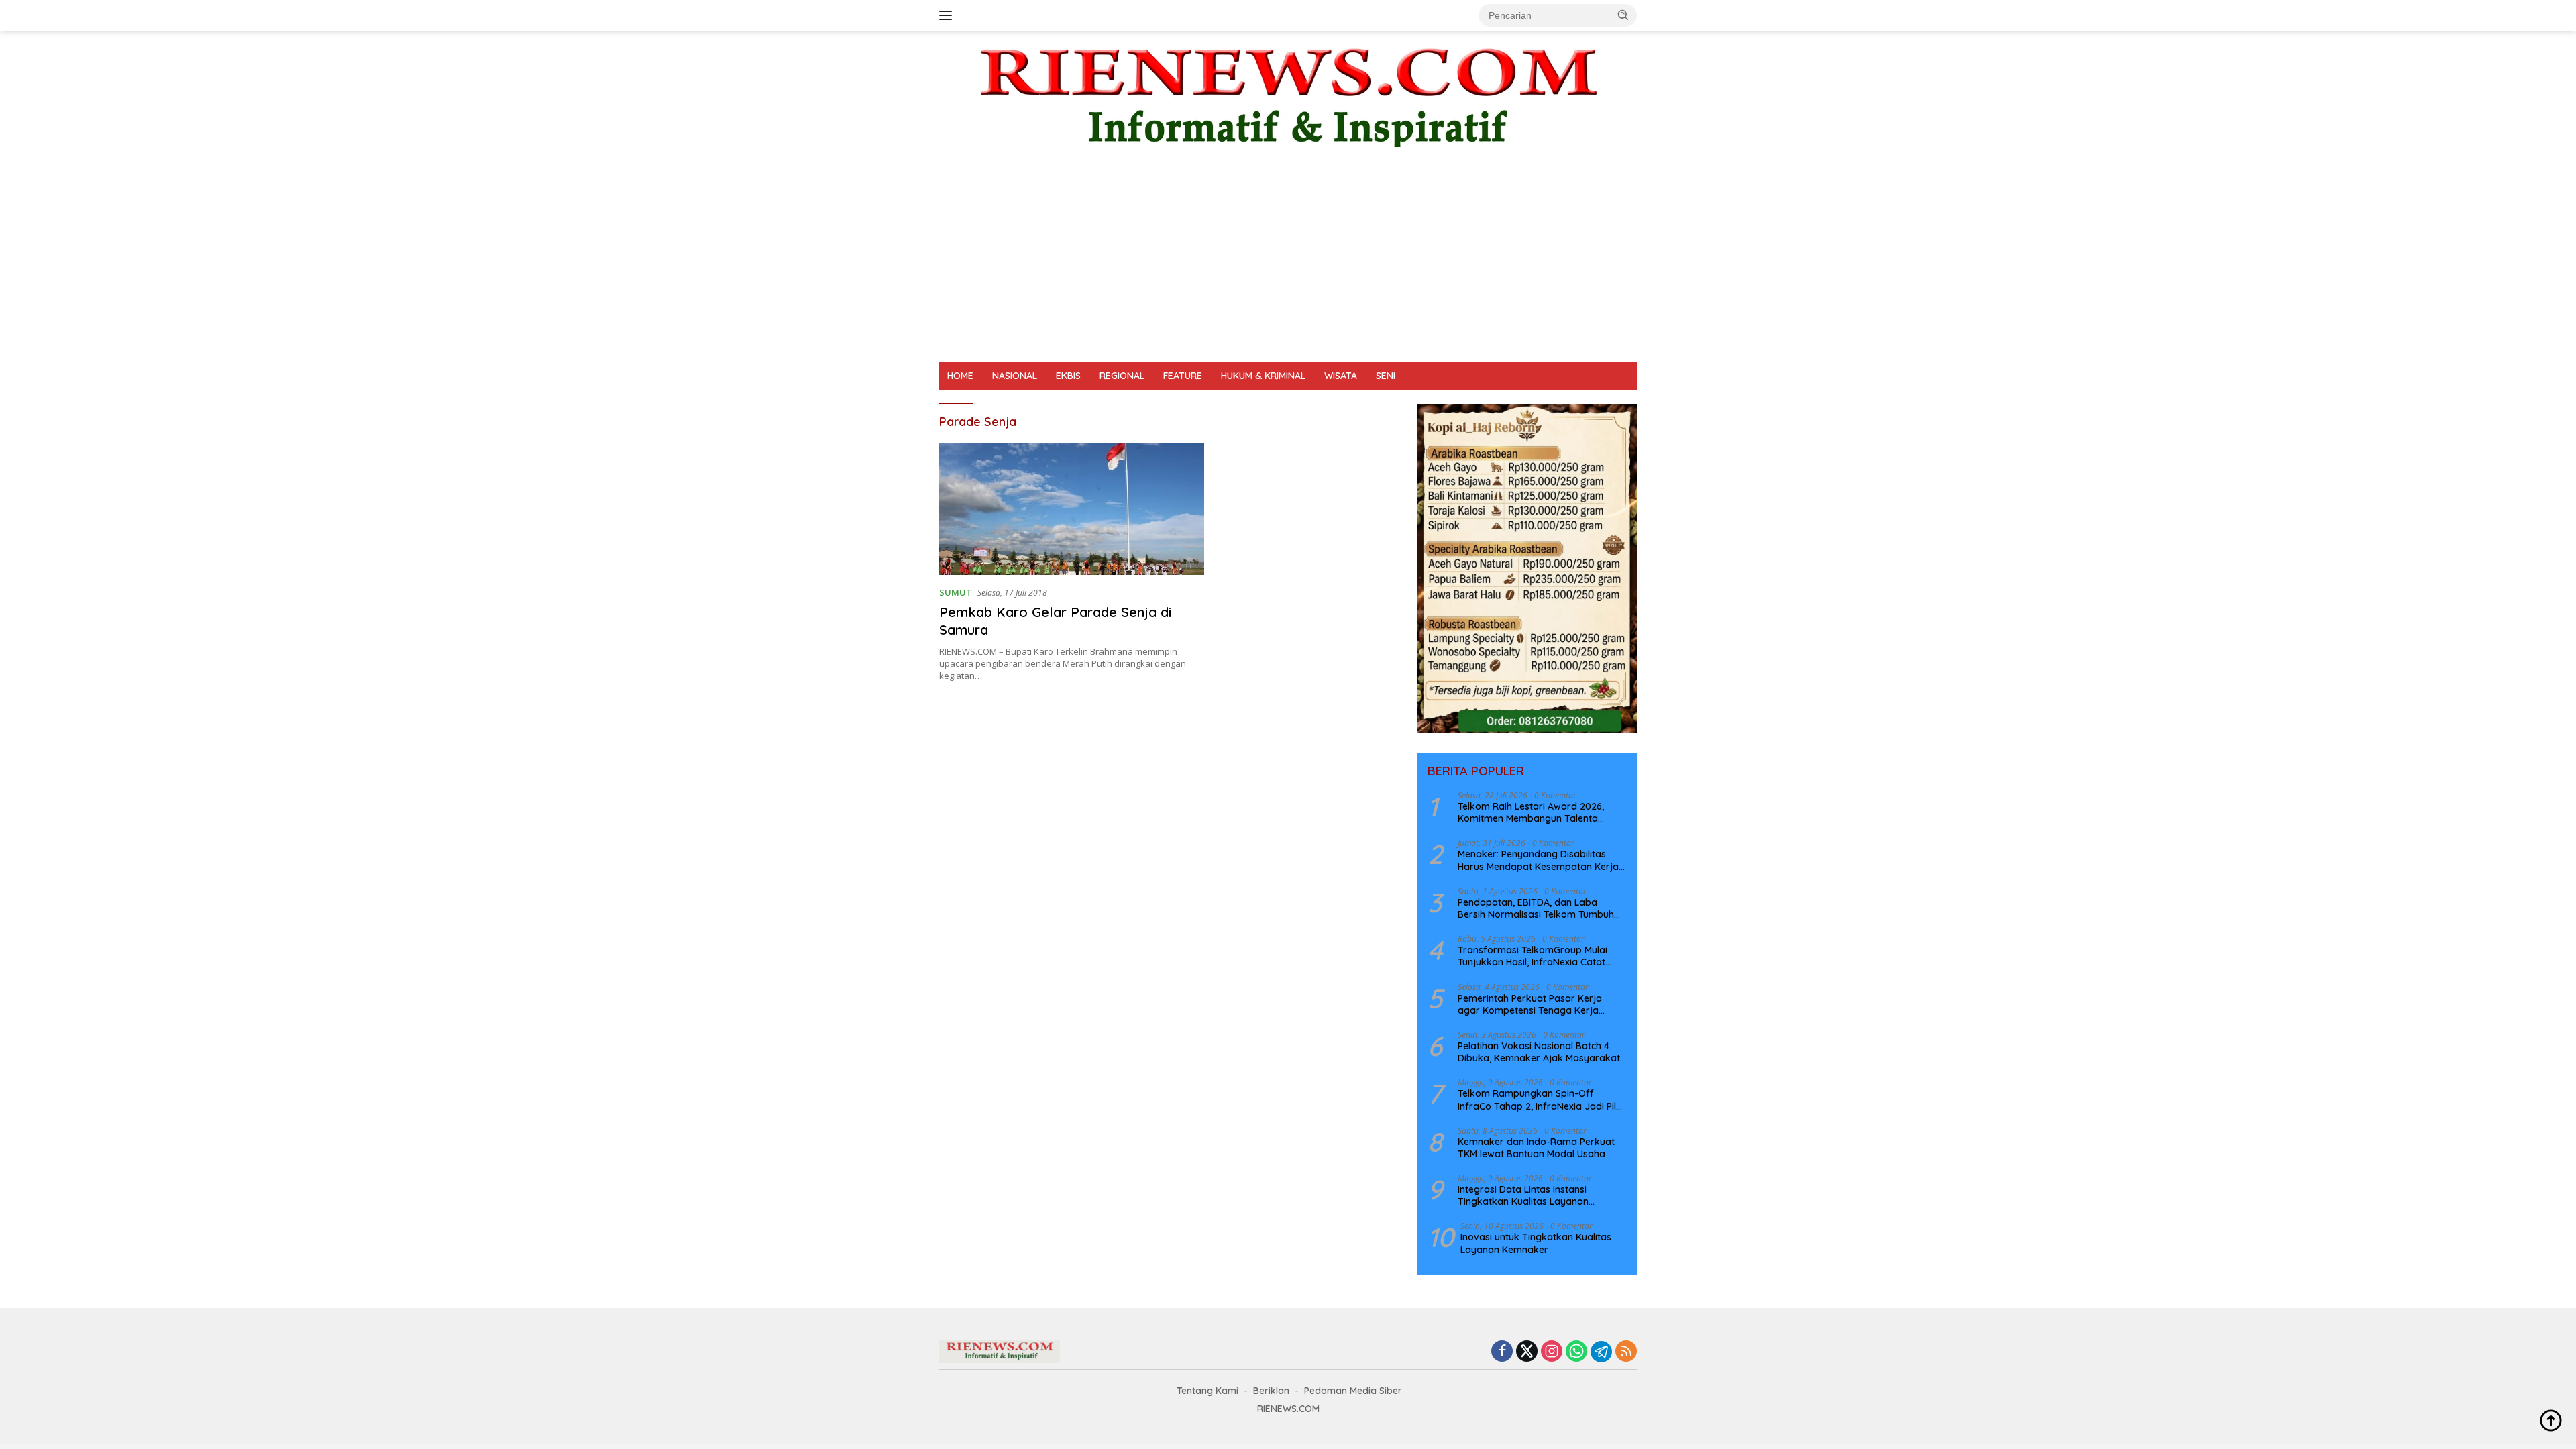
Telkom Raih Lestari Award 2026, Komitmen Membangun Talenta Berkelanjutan (1531, 812)
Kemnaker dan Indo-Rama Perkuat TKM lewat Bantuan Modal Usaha (1536, 1148)
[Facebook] (1502, 1352)
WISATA (1341, 376)
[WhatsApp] (1576, 1352)
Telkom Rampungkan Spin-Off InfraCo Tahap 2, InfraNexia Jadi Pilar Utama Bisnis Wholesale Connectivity (1542, 1099)
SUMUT (956, 592)
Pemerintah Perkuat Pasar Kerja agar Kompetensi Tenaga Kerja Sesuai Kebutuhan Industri (1530, 1004)
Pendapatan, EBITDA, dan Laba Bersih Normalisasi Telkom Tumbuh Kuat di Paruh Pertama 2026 (1536, 908)
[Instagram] (1552, 1352)
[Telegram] (1601, 1352)
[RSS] (1626, 1352)
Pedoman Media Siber (1353, 1391)
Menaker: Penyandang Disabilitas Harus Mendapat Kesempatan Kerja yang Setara (1538, 860)
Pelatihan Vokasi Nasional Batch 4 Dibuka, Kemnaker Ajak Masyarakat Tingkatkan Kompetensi (1539, 1052)
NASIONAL (1015, 376)
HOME (960, 376)
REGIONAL (1122, 376)
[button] (1623, 15)
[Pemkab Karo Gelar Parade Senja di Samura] (1072, 509)
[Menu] (948, 15)
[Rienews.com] (1288, 94)
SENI (1386, 376)
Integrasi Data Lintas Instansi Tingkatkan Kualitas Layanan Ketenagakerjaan (1523, 1195)
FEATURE (1183, 376)
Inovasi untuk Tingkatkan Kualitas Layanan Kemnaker (1536, 1243)
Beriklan (1271, 1391)
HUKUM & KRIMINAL (1263, 376)
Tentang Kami (1207, 1391)
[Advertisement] (1288, 261)
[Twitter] (1527, 1352)
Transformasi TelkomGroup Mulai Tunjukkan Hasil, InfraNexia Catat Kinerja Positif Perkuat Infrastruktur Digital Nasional (1537, 956)
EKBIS (1068, 376)
